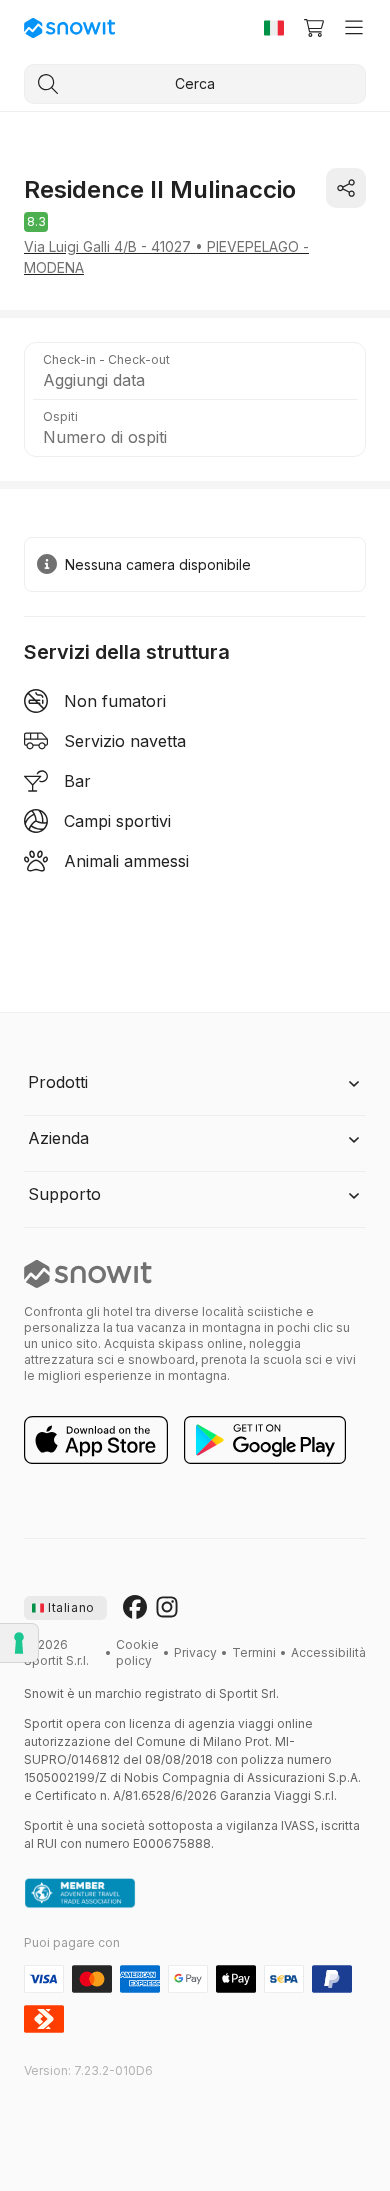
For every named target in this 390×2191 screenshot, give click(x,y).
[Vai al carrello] (314, 28)
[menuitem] (137, 1653)
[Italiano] (274, 28)
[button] (195, 371)
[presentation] (65, 1608)
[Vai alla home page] (88, 1274)
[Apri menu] (354, 28)
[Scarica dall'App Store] (96, 1441)
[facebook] (135, 1608)
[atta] (80, 1894)
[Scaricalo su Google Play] (265, 1441)
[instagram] (167, 1608)
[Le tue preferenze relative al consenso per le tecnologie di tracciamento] (19, 1643)
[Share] (346, 188)
